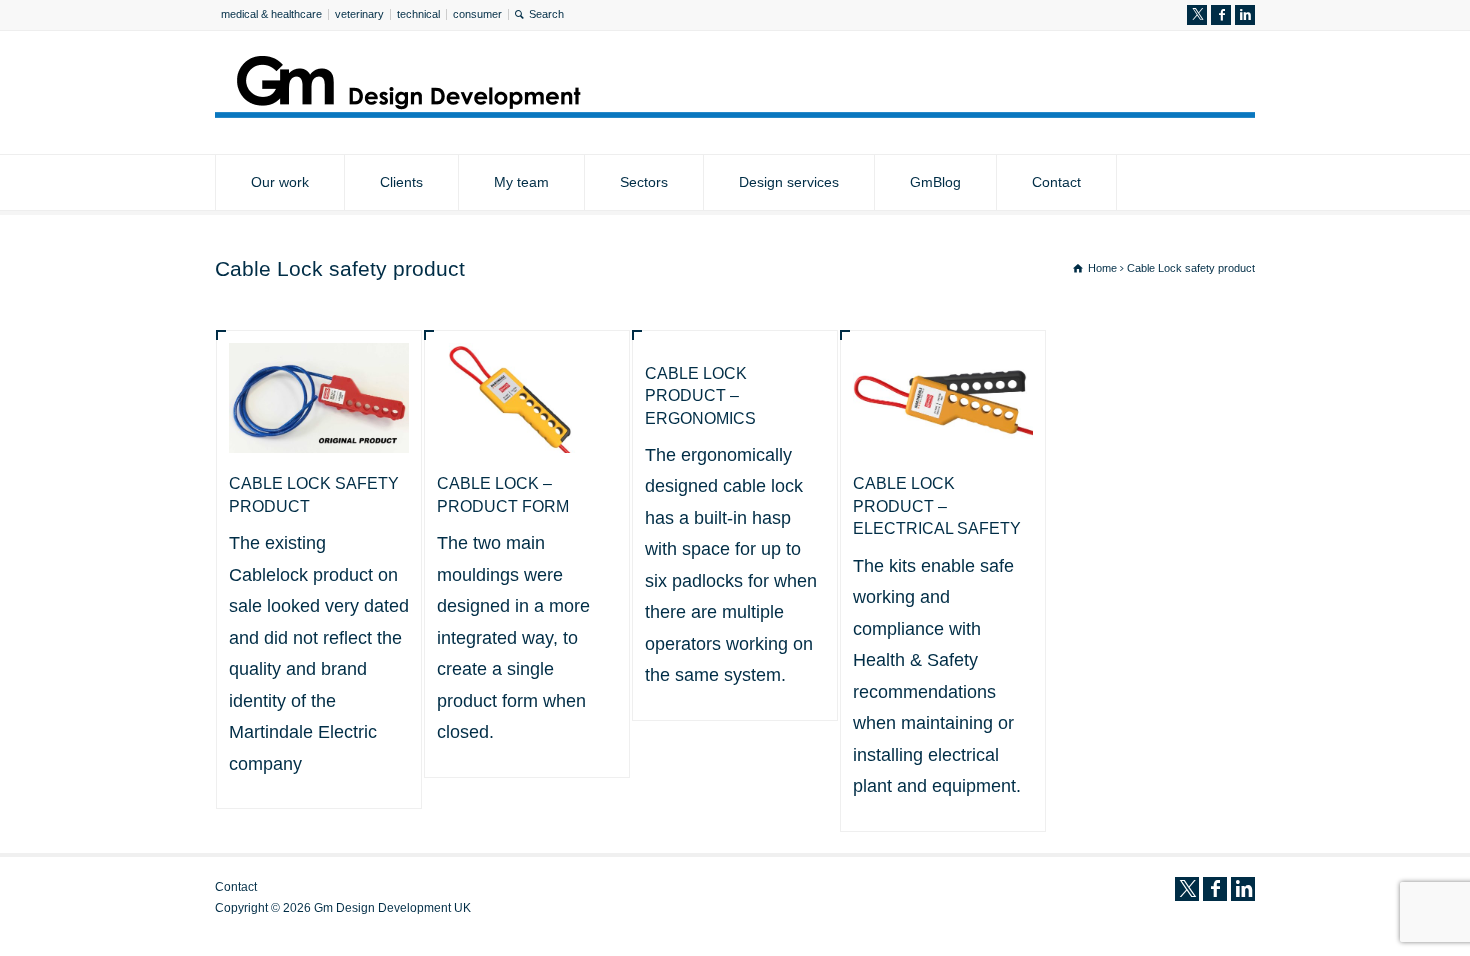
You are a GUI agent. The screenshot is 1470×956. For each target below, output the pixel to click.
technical (418, 14)
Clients (401, 182)
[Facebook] (1221, 15)
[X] (1197, 15)
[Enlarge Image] (319, 372)
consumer (477, 14)
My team (521, 182)
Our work (280, 182)
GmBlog (935, 182)
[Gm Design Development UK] (735, 112)
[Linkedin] (1245, 15)
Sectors (644, 182)
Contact (1056, 182)
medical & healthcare (271, 14)
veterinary (359, 14)
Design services (789, 182)
